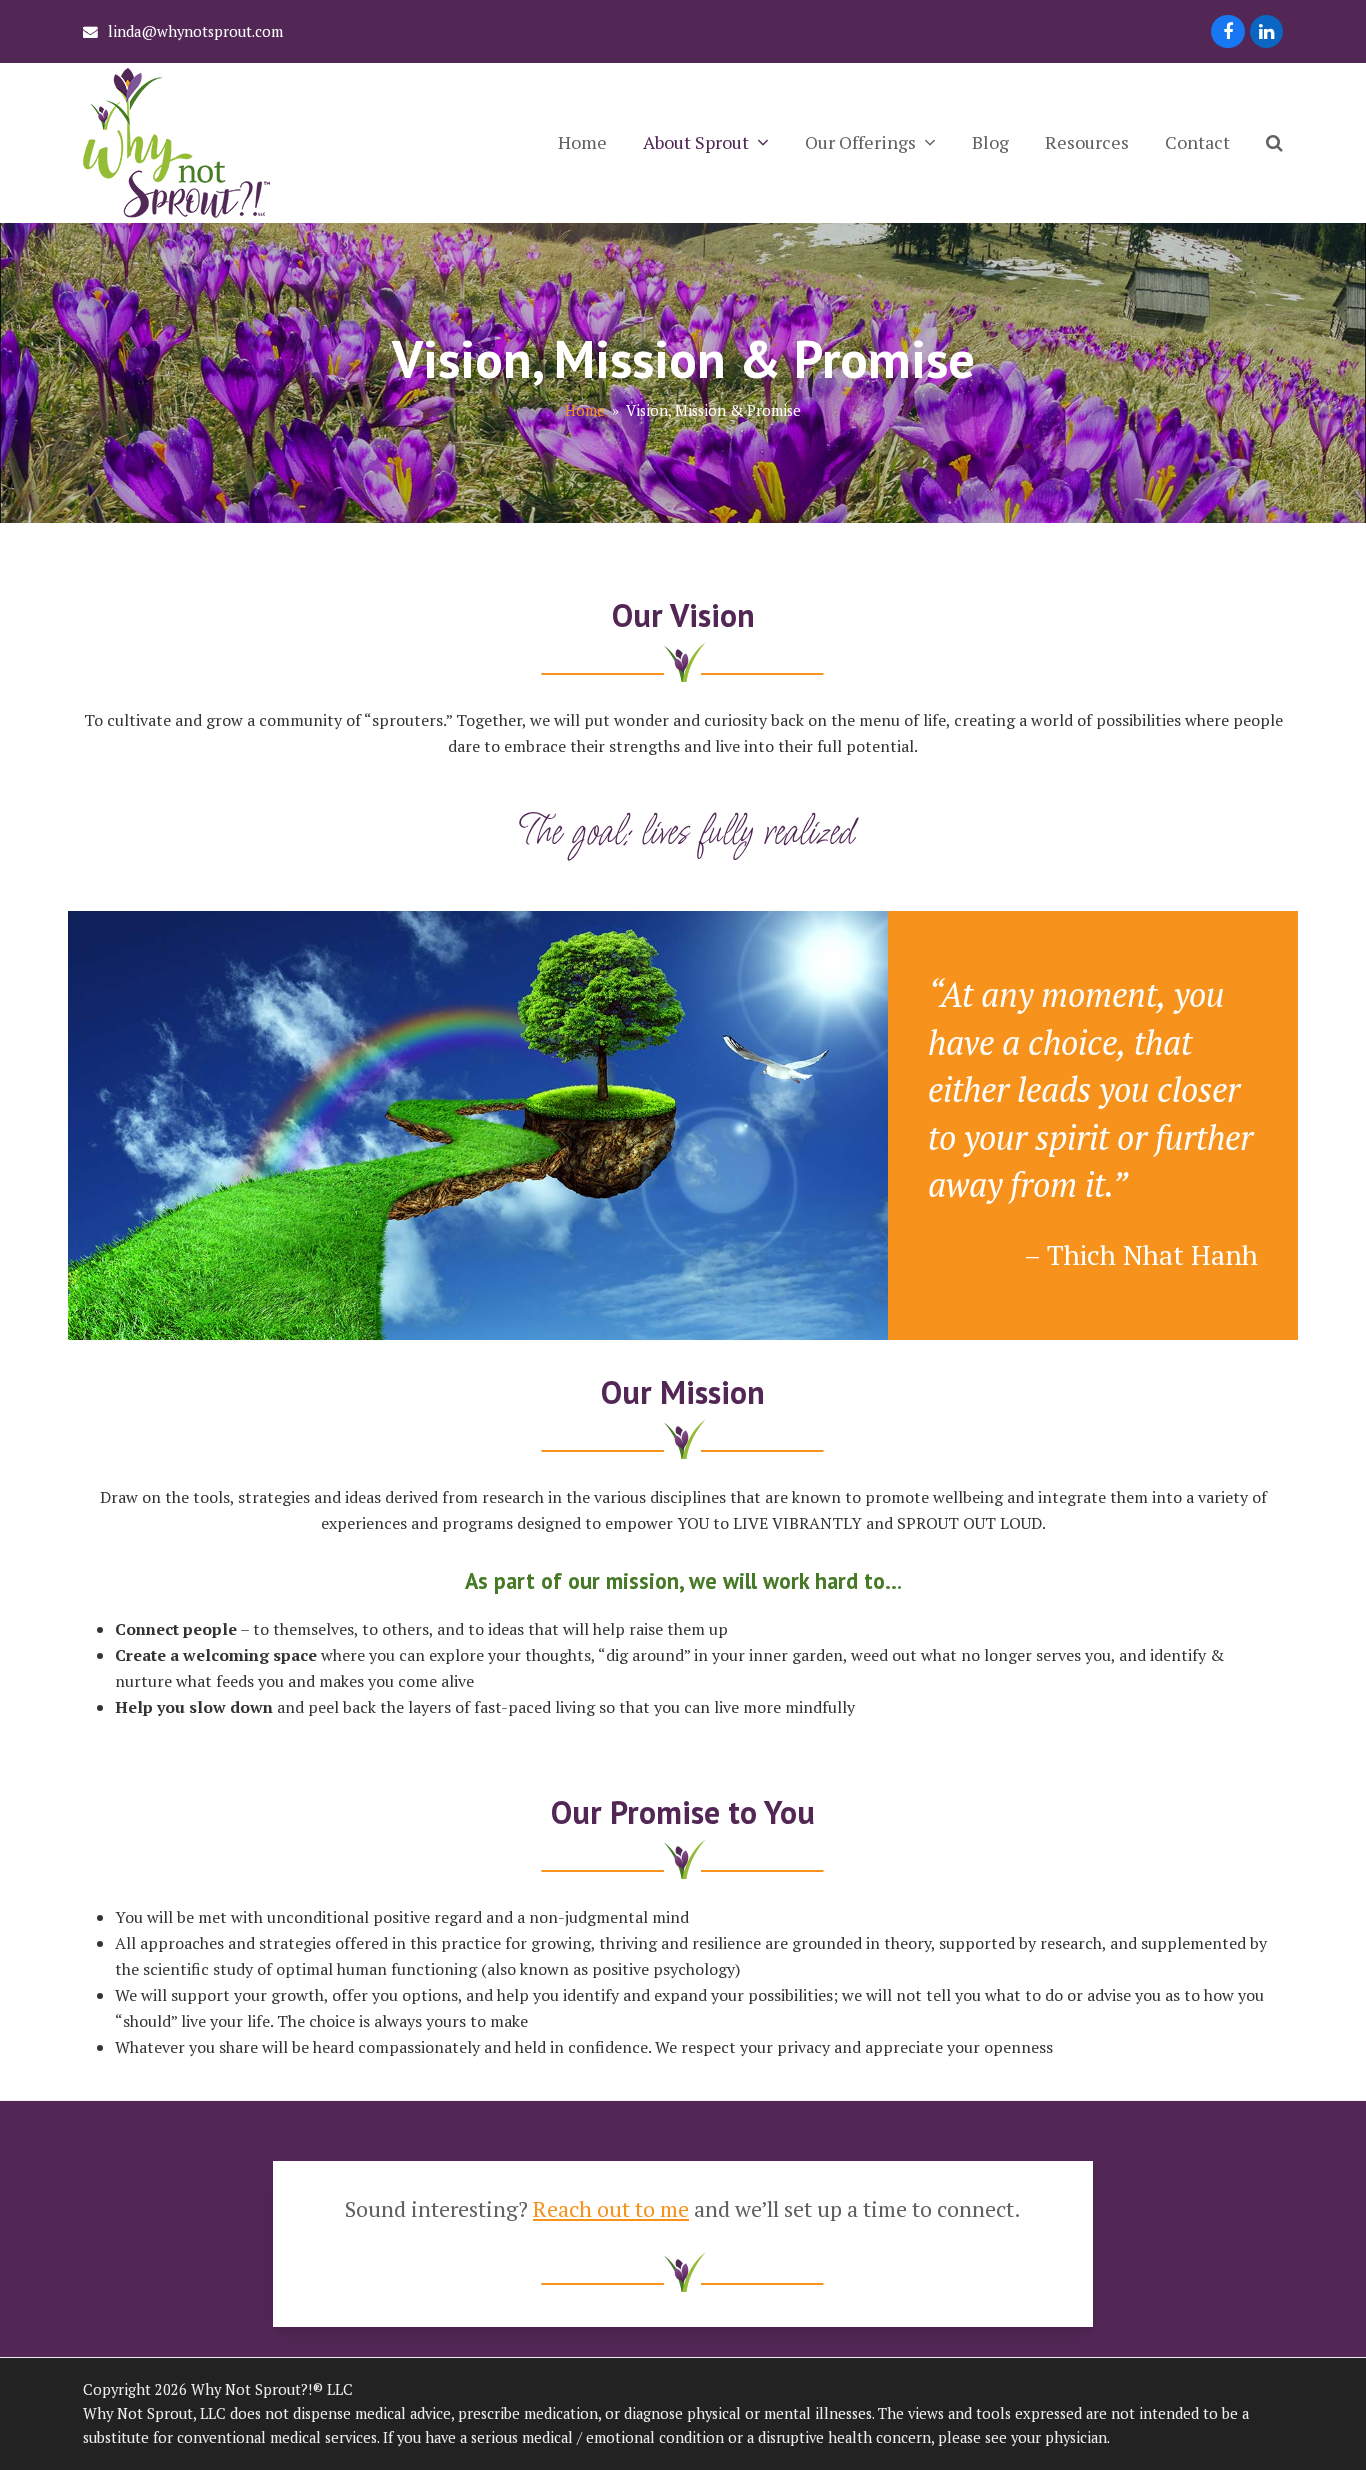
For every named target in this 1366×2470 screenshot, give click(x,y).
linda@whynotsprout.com (195, 31)
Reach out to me (611, 2208)
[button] (1274, 143)
